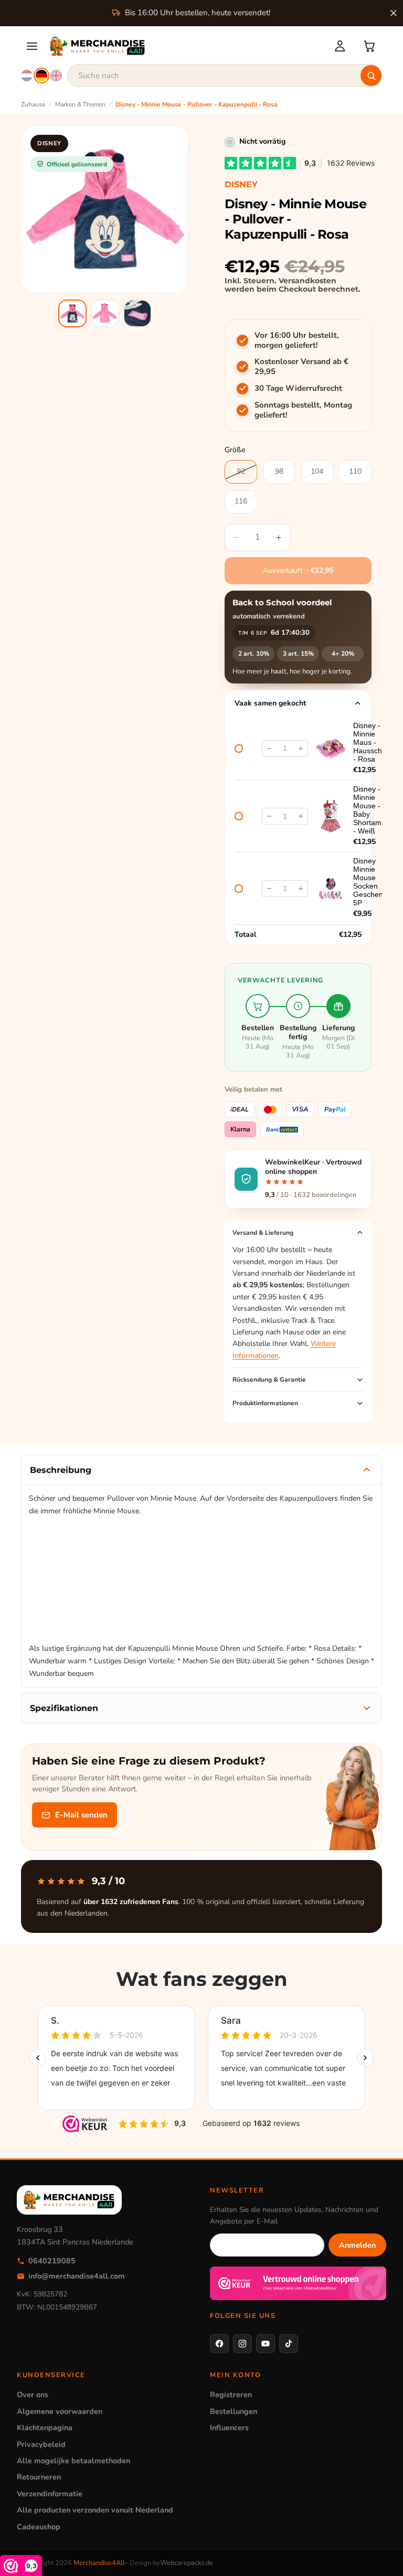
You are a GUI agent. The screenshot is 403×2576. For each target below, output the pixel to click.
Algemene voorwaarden (60, 2411)
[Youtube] (266, 2344)
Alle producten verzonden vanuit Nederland (95, 2510)
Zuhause (33, 104)
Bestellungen (234, 2411)
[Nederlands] (27, 76)
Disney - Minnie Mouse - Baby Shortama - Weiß (369, 810)
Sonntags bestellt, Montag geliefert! (303, 410)
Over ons (33, 2395)
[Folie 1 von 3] (72, 314)
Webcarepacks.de (187, 2563)
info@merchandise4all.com (77, 2276)
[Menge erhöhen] (301, 749)
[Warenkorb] (369, 46)
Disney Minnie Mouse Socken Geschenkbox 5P (376, 882)
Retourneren (39, 2477)
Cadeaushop (39, 2527)
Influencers (229, 2428)
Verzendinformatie (50, 2494)
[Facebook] (219, 2344)
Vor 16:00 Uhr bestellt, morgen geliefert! (297, 341)
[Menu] (32, 46)
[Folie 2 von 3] (105, 314)
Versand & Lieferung (263, 1233)
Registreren (231, 2395)
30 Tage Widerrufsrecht (298, 388)
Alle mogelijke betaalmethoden (73, 2461)
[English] (56, 76)
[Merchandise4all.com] (185, 46)
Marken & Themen (80, 104)
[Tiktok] (289, 2344)
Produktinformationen (265, 1403)
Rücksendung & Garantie (269, 1380)
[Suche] (371, 76)
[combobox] (225, 76)
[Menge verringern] (269, 749)
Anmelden (357, 2245)
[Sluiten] (394, 13)
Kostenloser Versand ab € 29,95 (301, 367)
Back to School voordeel (282, 603)
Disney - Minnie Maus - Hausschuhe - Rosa (374, 742)
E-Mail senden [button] (81, 1815)
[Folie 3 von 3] (137, 314)
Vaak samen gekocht (270, 703)
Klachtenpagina (45, 2428)
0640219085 (52, 2261)
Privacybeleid (41, 2444)
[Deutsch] (41, 76)
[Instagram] (242, 2344)
